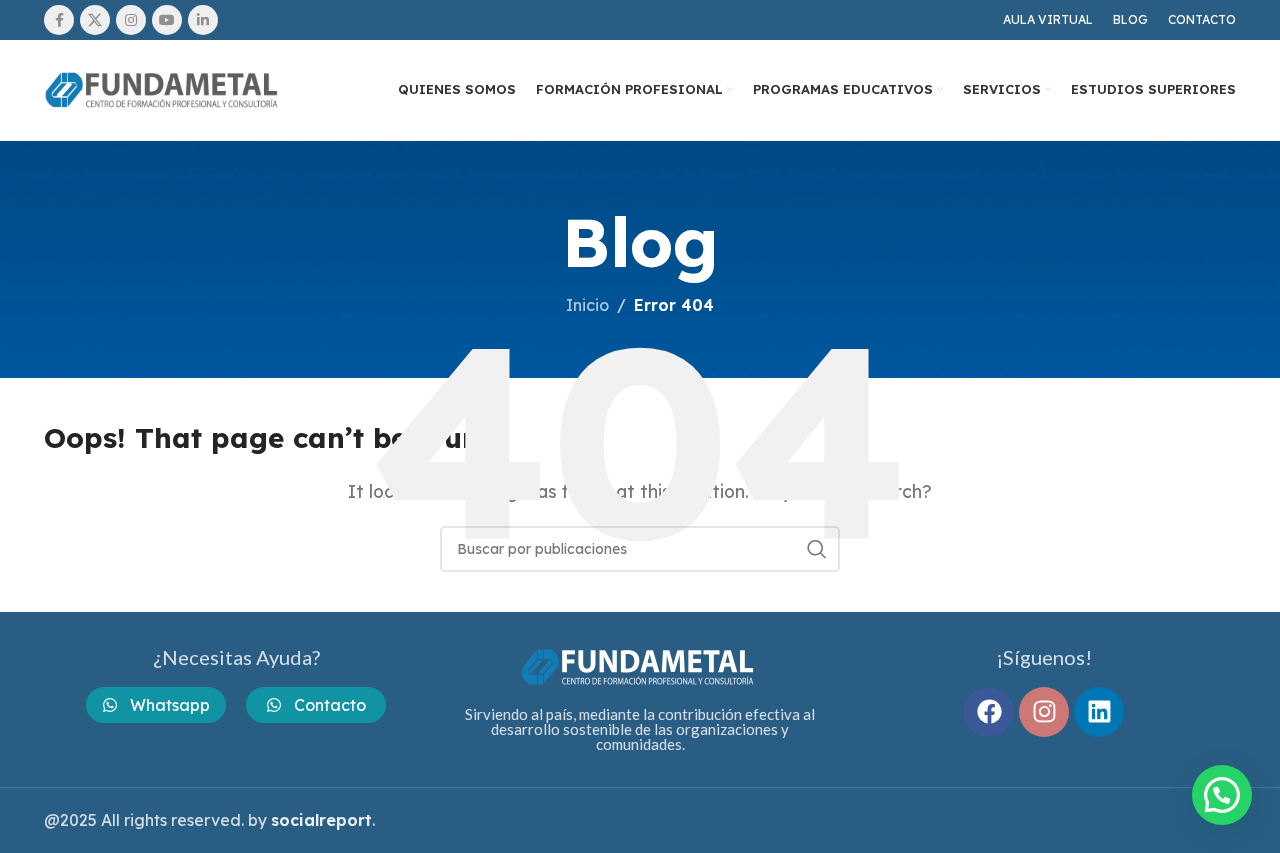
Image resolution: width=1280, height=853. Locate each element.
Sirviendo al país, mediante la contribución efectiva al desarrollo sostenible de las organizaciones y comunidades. (640, 729)
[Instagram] (1044, 712)
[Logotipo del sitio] (164, 88)
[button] (1222, 795)
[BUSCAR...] (817, 549)
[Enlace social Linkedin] (203, 20)
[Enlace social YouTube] (167, 20)
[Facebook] (989, 712)
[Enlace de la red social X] (95, 20)
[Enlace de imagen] (640, 665)
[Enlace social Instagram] (131, 20)
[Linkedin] (1099, 712)
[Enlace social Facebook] (59, 20)
